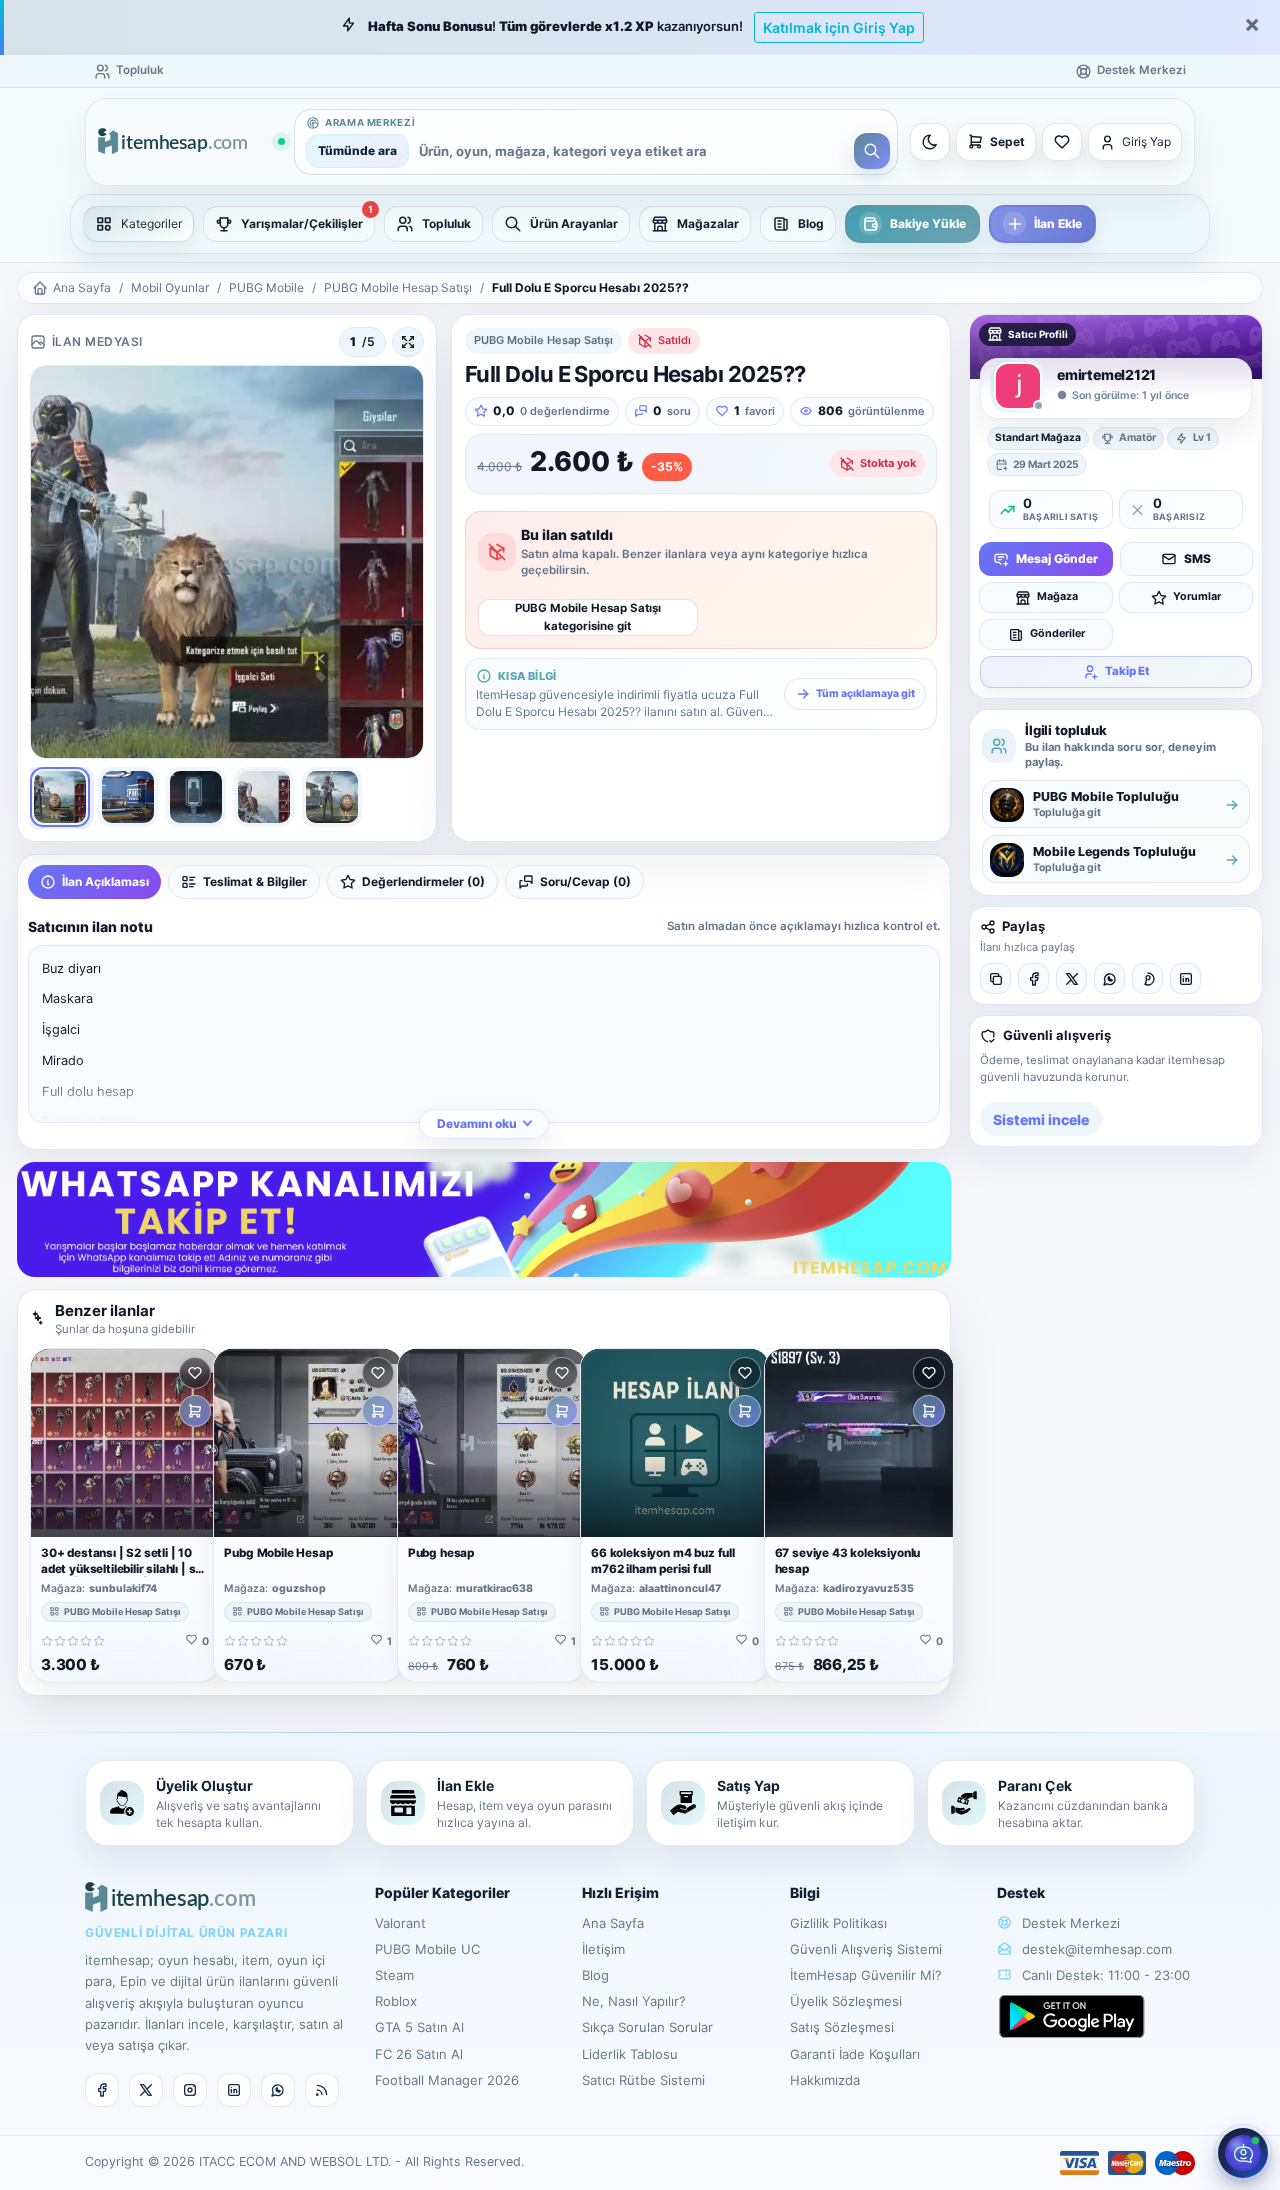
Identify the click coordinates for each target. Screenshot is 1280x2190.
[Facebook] (1033, 979)
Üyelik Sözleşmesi (846, 2001)
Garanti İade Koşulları (855, 2054)
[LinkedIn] (1185, 979)
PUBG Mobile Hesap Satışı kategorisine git (588, 616)
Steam (394, 1975)
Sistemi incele (1041, 1119)
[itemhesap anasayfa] (191, 142)
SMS (1197, 558)
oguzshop (299, 1589)
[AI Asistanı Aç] (1243, 2153)
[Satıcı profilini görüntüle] (1018, 386)
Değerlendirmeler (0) (423, 881)
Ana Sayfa (82, 287)
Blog (595, 1975)
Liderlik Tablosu (630, 2054)
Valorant (400, 1923)
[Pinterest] (1147, 979)
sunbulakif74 (123, 1589)
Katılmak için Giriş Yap (839, 27)
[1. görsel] (60, 797)
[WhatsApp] (1109, 979)
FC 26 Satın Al (419, 2054)
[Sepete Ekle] (195, 1411)
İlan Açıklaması (105, 881)
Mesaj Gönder (1057, 558)
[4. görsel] (264, 797)
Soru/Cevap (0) (585, 881)
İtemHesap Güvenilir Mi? (866, 1975)
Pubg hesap (441, 1553)
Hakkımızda (825, 2080)
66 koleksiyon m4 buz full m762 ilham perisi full (663, 1560)
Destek (1021, 1892)
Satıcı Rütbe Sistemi (643, 2080)
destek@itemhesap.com (1097, 1949)
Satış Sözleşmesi (842, 2027)
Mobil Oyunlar (170, 287)
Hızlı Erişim (620, 1892)
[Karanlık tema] (930, 142)
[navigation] (640, 224)
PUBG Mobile (266, 287)
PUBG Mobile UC (427, 1949)
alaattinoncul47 (680, 1589)
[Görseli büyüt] (408, 342)
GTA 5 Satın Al (419, 2027)
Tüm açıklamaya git (865, 693)
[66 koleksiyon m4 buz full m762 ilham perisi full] (675, 1443)
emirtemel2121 (1106, 374)
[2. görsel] (128, 797)
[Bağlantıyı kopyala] (995, 979)
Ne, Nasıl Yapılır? (634, 2001)
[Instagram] (190, 2090)
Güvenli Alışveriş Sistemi (866, 1949)
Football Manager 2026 (447, 2080)
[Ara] (872, 151)
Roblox (396, 2001)
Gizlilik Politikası (838, 1923)
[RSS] (322, 2090)
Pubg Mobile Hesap (278, 1553)
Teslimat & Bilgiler (255, 881)
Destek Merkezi (1069, 1923)
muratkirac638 (494, 1589)
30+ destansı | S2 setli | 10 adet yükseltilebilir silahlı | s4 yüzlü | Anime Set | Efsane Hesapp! (122, 1576)
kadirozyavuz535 (868, 1589)
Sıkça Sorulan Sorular (647, 2027)
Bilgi (805, 1892)
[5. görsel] (332, 797)
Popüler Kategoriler (442, 1892)
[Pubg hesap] (492, 1443)
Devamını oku (477, 1123)
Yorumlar (1197, 596)
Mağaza (1057, 596)
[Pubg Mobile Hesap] (308, 1443)
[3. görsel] (196, 797)
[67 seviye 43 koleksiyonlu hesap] (859, 1443)
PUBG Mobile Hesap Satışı (398, 287)
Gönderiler (1057, 633)
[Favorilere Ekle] (195, 1373)
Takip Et (1127, 671)
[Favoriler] (1062, 142)
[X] (1071, 979)
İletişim (603, 1949)
